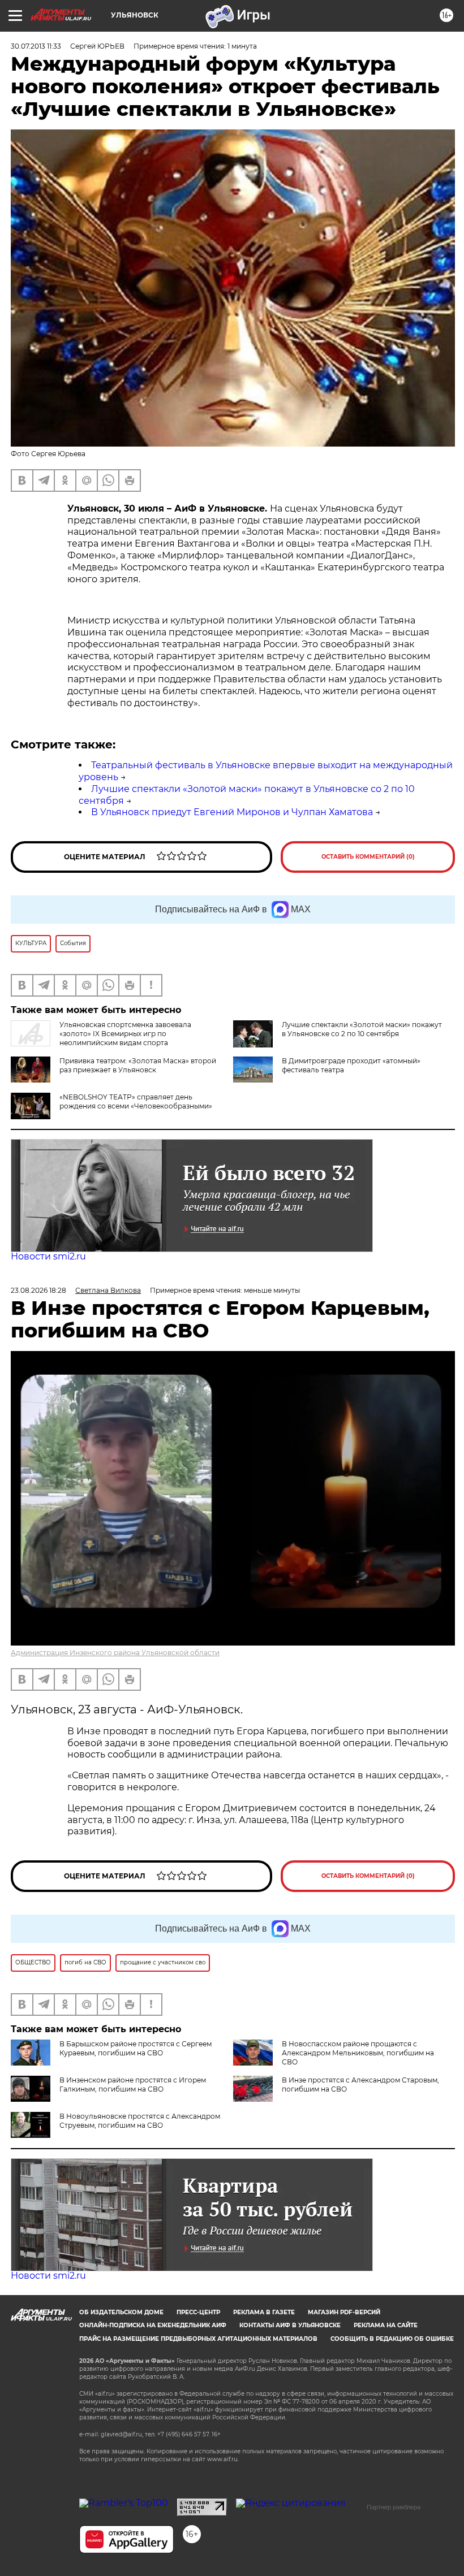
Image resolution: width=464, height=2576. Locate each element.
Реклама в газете (264, 2312)
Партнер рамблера (394, 2507)
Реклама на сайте (386, 2325)
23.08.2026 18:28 (38, 1290)
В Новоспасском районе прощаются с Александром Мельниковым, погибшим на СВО (358, 2053)
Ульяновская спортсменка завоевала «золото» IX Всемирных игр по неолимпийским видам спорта (125, 1034)
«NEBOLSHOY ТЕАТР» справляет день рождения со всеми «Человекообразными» (136, 1101)
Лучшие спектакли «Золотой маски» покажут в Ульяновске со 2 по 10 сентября (362, 1029)
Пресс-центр (198, 2312)
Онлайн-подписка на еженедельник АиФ (153, 2325)
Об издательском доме (121, 2312)
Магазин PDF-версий (344, 2312)
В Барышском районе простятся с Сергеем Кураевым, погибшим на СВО (136, 2048)
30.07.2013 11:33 (36, 46)
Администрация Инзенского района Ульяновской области (115, 1653)
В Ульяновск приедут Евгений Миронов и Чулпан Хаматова (232, 812)
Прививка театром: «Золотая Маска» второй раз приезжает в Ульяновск (138, 1065)
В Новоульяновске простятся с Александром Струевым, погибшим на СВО (140, 2121)
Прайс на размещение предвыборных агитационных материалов (198, 2339)
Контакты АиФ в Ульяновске (290, 2325)
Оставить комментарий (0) (368, 857)
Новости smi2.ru (48, 1256)
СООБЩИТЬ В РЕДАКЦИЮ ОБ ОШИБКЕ (392, 2339)
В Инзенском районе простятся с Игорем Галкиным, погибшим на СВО (133, 2084)
